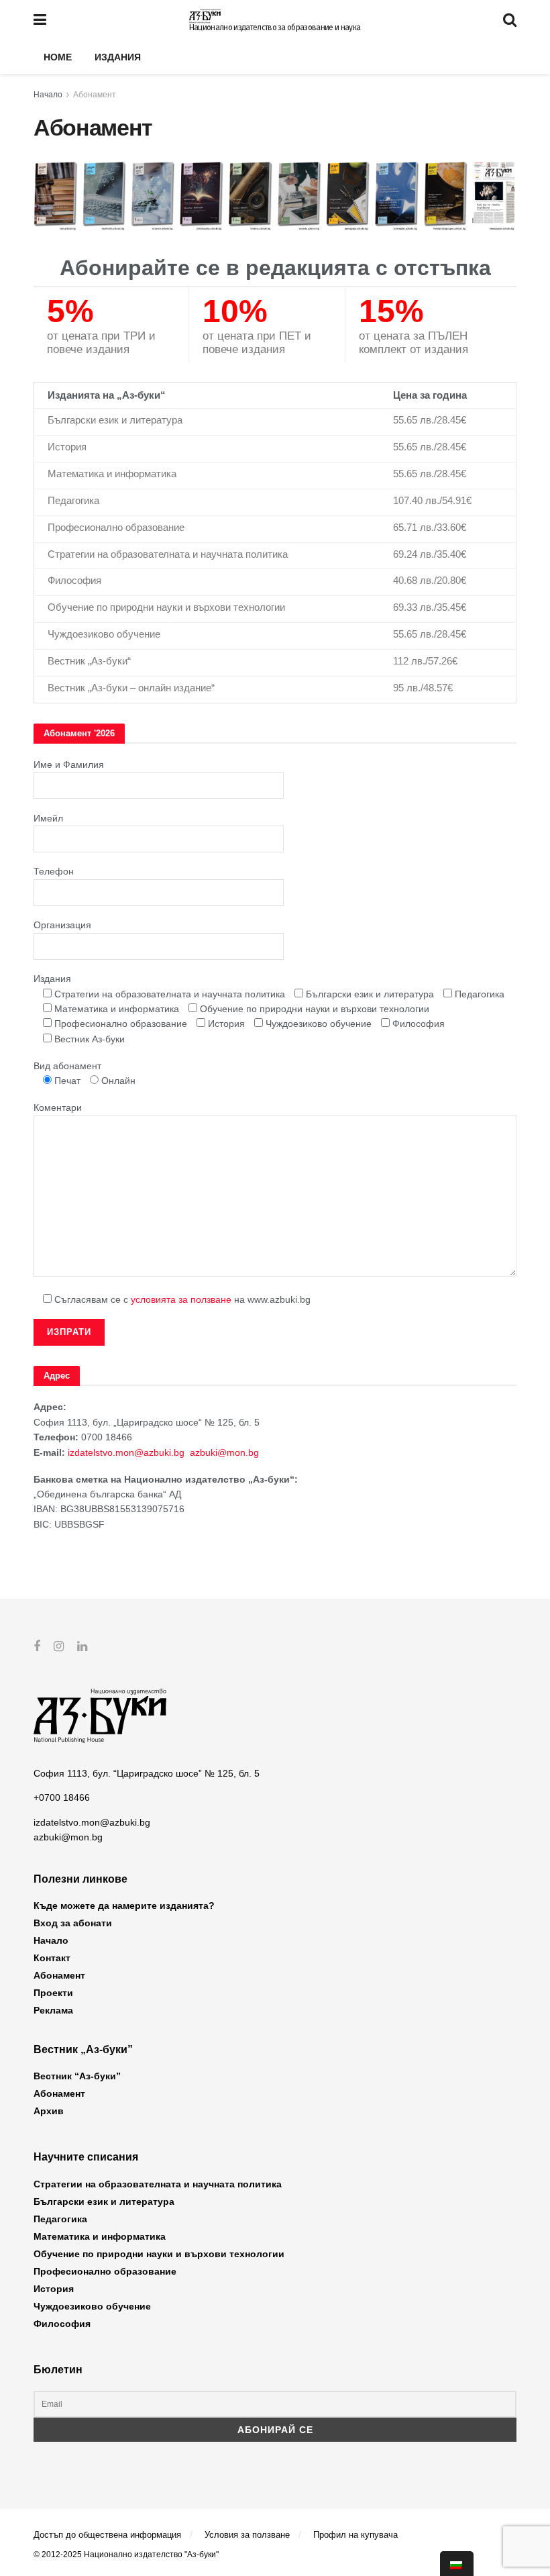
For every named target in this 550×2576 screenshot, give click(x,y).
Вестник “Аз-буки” (77, 2076)
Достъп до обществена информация (107, 2535)
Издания (118, 57)
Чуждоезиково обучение (92, 2306)
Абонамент (95, 95)
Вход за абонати (73, 1923)
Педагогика (60, 2219)
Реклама (53, 2010)
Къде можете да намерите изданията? (124, 1905)
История (54, 2289)
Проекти (53, 1993)
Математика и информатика (100, 2236)
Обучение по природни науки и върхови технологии (159, 2254)
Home (58, 57)
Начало (48, 95)
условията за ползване (181, 1299)
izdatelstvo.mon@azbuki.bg (126, 1452)
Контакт (52, 1958)
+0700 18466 (62, 1797)
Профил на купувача (355, 2535)
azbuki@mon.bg (224, 1452)
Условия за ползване (247, 2535)
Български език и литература (104, 2201)
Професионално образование (105, 2271)
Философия (62, 2324)
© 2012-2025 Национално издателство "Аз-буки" (126, 2555)
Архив (49, 2111)
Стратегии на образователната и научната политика (158, 2184)
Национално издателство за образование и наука (275, 28)
